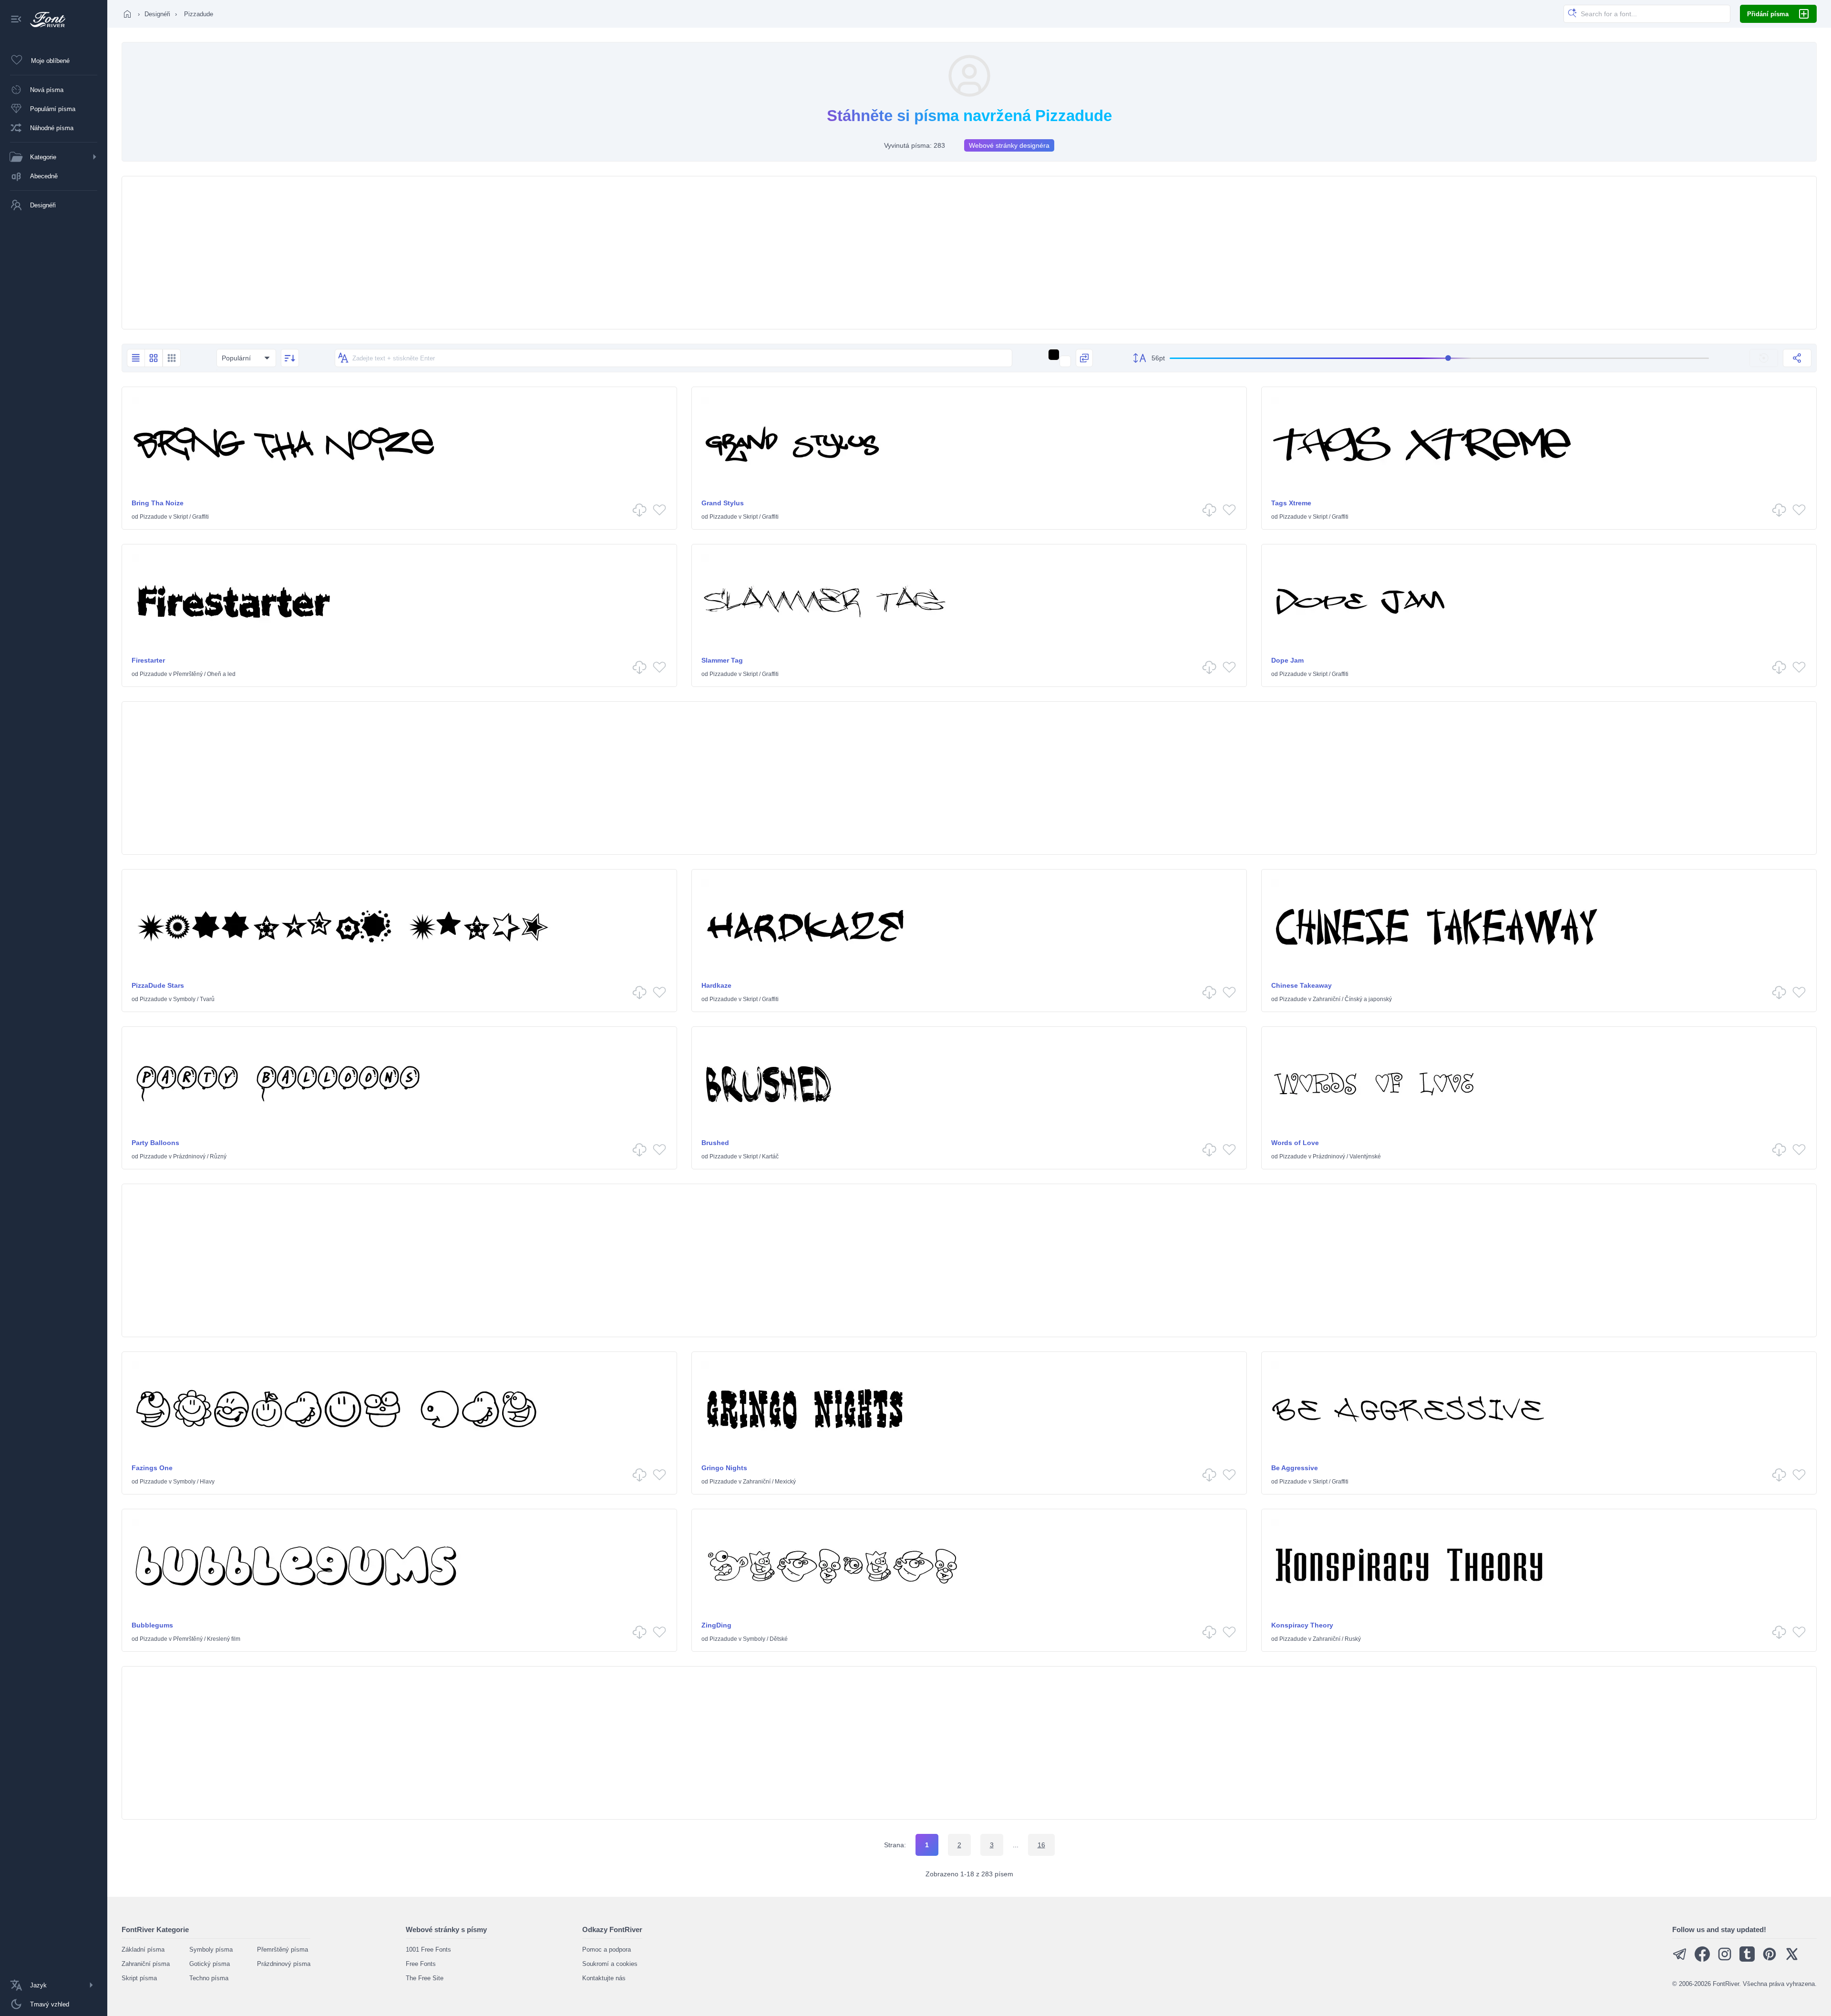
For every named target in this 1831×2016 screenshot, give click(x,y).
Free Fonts (421, 1964)
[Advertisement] (969, 253)
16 (1041, 1845)
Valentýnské (1365, 1156)
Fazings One (152, 1468)
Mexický (785, 1482)
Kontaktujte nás (604, 1978)
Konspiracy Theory (1302, 1625)
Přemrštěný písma (283, 1949)
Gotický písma (210, 1964)
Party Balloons (155, 1143)
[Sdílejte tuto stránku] (1797, 358)
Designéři (157, 14)
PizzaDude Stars (158, 985)
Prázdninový (189, 1156)
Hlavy (207, 1482)
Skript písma (139, 1978)
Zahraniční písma (146, 1964)
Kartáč (770, 1156)
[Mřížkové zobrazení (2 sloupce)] (154, 358)
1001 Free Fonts (428, 1949)
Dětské (779, 1639)
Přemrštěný (188, 674)
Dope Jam (1287, 660)
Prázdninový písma (284, 1964)
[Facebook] (1702, 1960)
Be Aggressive (1295, 1468)
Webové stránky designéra (1009, 145)
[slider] (1439, 358)
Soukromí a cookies (610, 1964)
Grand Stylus (723, 503)
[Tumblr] (1747, 1960)
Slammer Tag (722, 660)
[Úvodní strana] (127, 14)
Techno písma (209, 1978)
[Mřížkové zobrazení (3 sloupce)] (172, 358)
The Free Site (425, 1978)
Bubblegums (152, 1625)
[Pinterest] (1769, 1960)
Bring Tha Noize (158, 503)
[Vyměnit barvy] (1084, 358)
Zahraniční (1327, 999)
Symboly (184, 999)
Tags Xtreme (1291, 503)
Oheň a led (221, 674)
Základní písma (143, 1949)
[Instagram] (1725, 1960)
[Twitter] (1792, 1960)
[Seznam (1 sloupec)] (136, 358)
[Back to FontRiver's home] (44, 20)
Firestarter (148, 660)
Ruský (1353, 1639)
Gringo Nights (724, 1468)
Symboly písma (211, 1949)
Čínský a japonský (1368, 999)
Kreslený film (224, 1639)
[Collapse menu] (16, 20)
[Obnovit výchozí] (1764, 358)
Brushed (715, 1143)
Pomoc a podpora (607, 1949)
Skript (180, 517)
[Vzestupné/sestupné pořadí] (290, 358)
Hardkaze (716, 985)
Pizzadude (154, 517)
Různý (218, 1156)
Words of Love (1295, 1143)
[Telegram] (1680, 1960)
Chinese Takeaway (1301, 985)
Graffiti (201, 517)
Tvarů (207, 999)
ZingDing (716, 1625)
